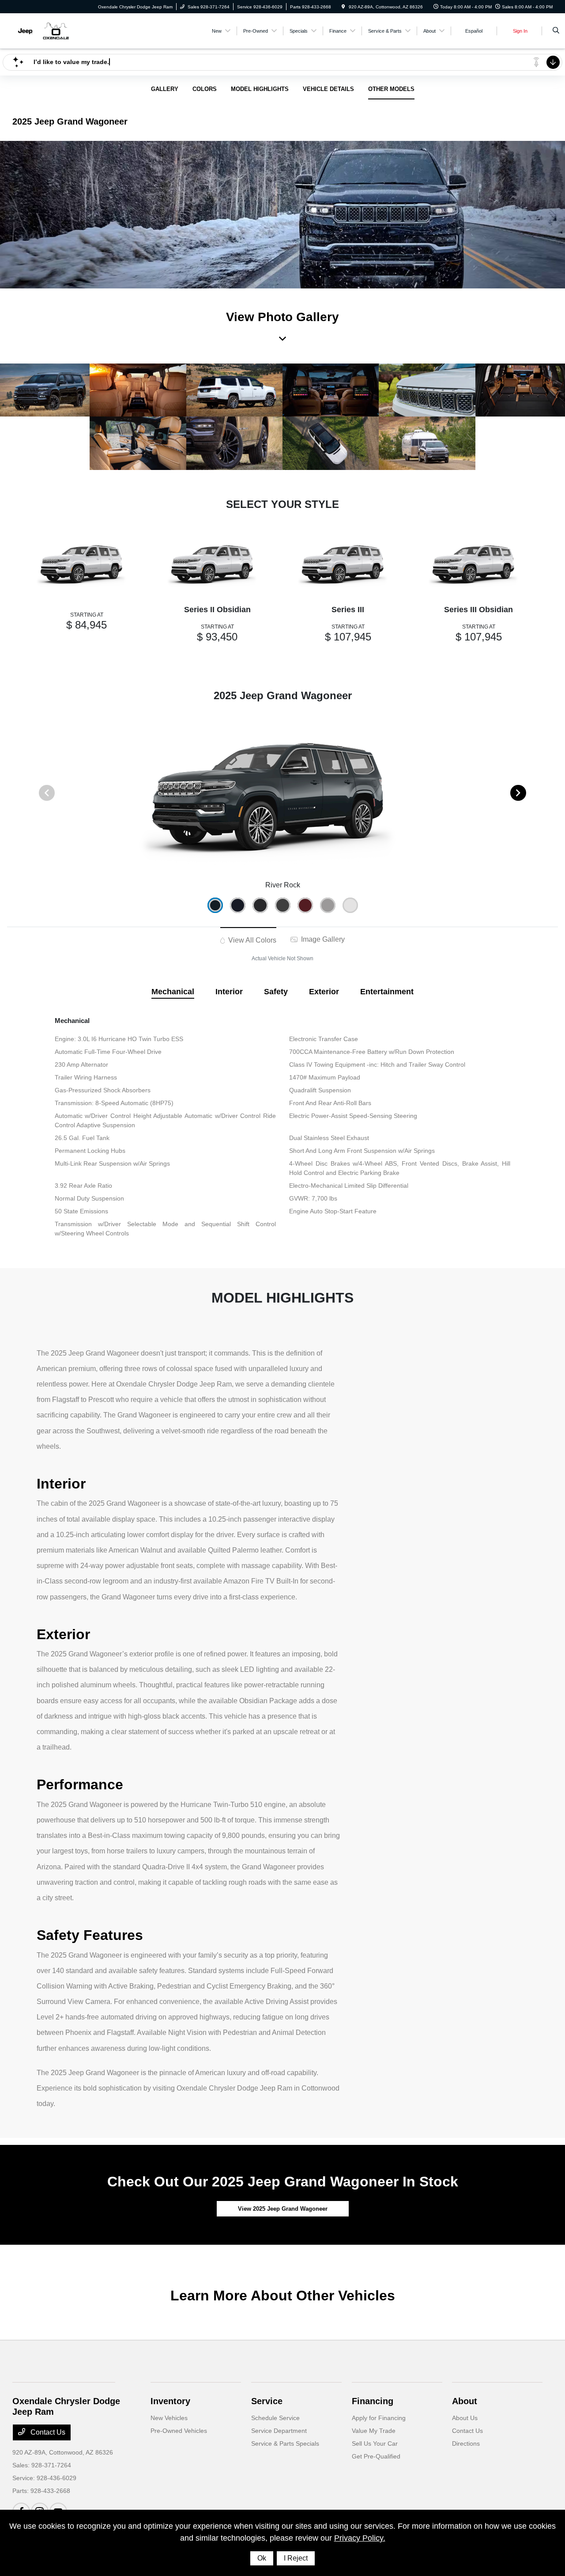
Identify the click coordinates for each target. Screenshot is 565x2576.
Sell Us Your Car (375, 2443)
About (465, 2401)
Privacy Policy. (360, 2538)
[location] (343, 7)
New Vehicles (169, 2418)
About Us (465, 2418)
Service (267, 2401)
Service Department (279, 2431)
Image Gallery (322, 939)
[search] (556, 31)
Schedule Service (275, 2418)
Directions (466, 2443)
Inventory (170, 2401)
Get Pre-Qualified (376, 2456)
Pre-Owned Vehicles (179, 2431)
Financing (373, 2401)
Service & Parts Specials (285, 2443)
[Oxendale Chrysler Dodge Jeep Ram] (52, 30)
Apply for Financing (379, 2418)
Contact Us (47, 2432)
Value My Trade (374, 2431)
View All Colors (251, 940)
